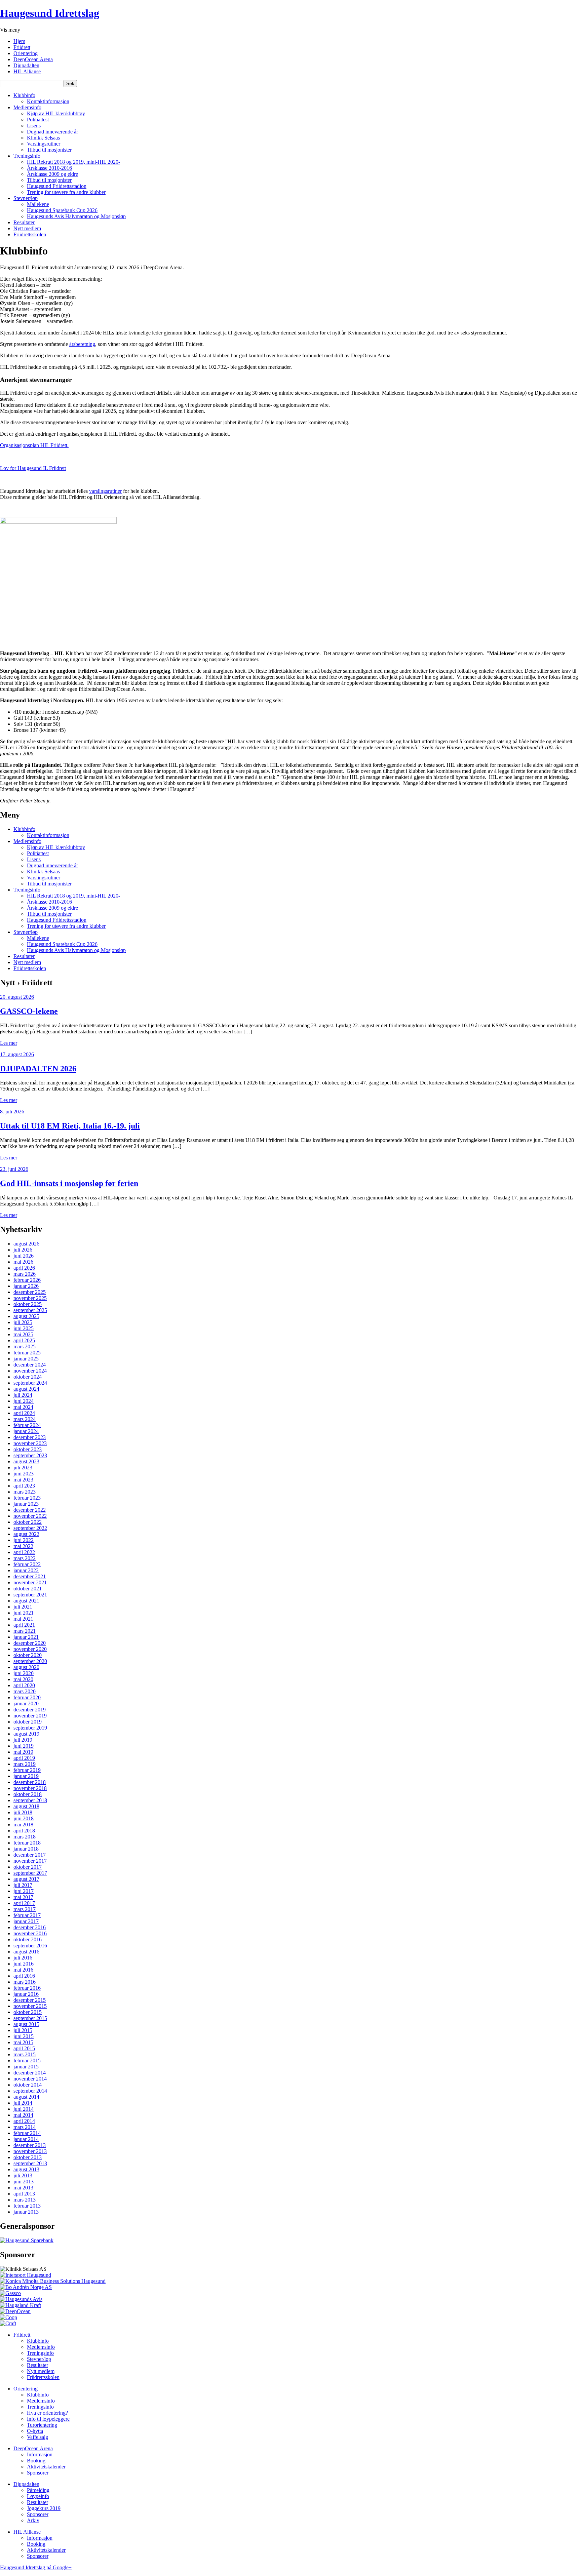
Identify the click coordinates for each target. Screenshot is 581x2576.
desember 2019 (30, 1710)
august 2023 (26, 1461)
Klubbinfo (24, 95)
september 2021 (30, 1595)
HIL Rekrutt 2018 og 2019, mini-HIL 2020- (73, 162)
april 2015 (24, 2048)
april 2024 (24, 1413)
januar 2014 (26, 2139)
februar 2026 (27, 1280)
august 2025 (26, 1316)
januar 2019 (26, 1776)
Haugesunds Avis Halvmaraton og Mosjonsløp (76, 216)
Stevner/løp (26, 198)
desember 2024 (30, 1365)
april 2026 (24, 1268)
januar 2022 (26, 1570)
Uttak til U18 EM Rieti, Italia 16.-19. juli (70, 1126)
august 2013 (26, 2169)
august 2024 (26, 1389)
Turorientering (42, 2425)
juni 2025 (24, 1328)
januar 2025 (26, 1359)
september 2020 (30, 1661)
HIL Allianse (27, 71)
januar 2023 (26, 1504)
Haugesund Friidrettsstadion (57, 186)
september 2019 (30, 1728)
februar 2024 (27, 1425)
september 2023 (30, 1455)
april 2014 (24, 2121)
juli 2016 (23, 1958)
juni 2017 (24, 1891)
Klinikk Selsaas (43, 138)
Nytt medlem (27, 228)
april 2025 (24, 1340)
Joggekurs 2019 (44, 2508)
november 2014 (30, 2079)
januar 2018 (26, 1849)
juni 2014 (24, 2109)
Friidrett (22, 47)
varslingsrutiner (105, 491)
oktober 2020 (28, 1655)
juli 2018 (23, 1812)
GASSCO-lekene (29, 1011)
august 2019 (26, 1734)
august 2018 (26, 1806)
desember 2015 (30, 2000)
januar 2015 (26, 2067)
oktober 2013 (28, 2157)
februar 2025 (27, 1353)
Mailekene (38, 204)
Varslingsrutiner (44, 144)
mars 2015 (25, 2054)
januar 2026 (26, 1286)
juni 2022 (24, 1540)
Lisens (34, 126)
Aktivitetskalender (46, 2467)
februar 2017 (27, 1915)
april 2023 (24, 1486)
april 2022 (24, 1552)
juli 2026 (23, 1250)
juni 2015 (24, 2036)
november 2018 (30, 1788)
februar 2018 (27, 1843)
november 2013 (30, 2151)
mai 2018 (23, 1825)
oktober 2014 (28, 2085)
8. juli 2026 (12, 1112)
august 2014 (26, 2097)
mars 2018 (25, 1837)
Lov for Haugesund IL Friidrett (33, 468)
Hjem (19, 41)
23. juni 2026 (14, 1169)
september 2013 (30, 2163)
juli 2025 (23, 1322)
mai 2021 (23, 1619)
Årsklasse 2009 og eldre (52, 174)
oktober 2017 (28, 1867)
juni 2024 (24, 1401)
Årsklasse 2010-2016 (49, 168)
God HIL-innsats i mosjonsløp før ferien (69, 1183)
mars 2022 (25, 1558)
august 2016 (26, 1952)
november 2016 (30, 1933)
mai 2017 (23, 1897)
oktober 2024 (28, 1377)
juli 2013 (23, 2175)
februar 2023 (27, 1498)
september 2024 (30, 1383)
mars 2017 (25, 1909)
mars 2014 (25, 2127)
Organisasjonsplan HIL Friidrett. (34, 445)
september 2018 (30, 1800)
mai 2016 (23, 1970)
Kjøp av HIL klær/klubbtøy (56, 113)
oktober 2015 (28, 2012)
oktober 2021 (28, 1589)
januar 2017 (26, 1921)
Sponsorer (38, 2473)
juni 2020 (24, 1673)
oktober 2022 (28, 1522)
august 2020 (26, 1667)
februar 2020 (27, 1697)
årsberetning (82, 344)
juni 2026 (24, 1256)
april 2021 (24, 1625)
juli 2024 (23, 1395)
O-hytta (35, 2431)
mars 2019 (25, 1764)
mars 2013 (25, 2200)
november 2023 (30, 1443)
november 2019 (30, 1716)
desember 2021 (30, 1576)
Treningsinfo (27, 156)
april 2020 (24, 1685)
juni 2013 (24, 2182)
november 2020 (30, 1649)
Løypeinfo (38, 2496)
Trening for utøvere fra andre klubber (66, 192)
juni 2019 (24, 1746)
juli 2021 (23, 1607)
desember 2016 (30, 1927)
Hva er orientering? (47, 2413)
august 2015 (26, 2024)
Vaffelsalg (37, 2437)
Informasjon (40, 2454)
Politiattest (38, 120)
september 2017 (30, 1873)
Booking (36, 2461)
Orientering (26, 53)
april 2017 (24, 1903)
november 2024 (30, 1371)
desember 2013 (30, 2145)
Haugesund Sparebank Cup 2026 (62, 210)
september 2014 (30, 2091)
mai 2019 (23, 1752)
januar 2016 (26, 1994)
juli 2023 (23, 1468)
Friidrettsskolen (30, 234)
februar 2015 (27, 2060)
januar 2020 (26, 1703)
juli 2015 (23, 2030)
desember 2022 (30, 1510)
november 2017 (30, 1861)
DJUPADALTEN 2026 (38, 1069)
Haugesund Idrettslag (50, 13)
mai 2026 (23, 1262)
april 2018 (24, 1831)
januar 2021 (26, 1637)
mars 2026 (25, 1274)
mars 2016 (25, 1982)
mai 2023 (23, 1480)
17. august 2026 (17, 1054)
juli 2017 (23, 1885)
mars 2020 (25, 1691)
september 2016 (30, 1946)
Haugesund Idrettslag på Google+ (36, 2567)
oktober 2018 (28, 1794)
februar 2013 (27, 2206)
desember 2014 (30, 2073)
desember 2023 (30, 1437)
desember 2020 (30, 1643)
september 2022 (30, 1528)
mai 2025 (23, 1334)
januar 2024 (26, 1431)
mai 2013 (23, 2188)
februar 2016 (27, 1988)
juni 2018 (24, 1818)
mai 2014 (23, 2115)
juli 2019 (23, 1740)
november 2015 (30, 2006)
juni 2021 (24, 1613)
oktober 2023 (28, 1449)
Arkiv (33, 2520)
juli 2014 (23, 2103)
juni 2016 (24, 1964)
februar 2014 (27, 2133)
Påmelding (38, 2490)
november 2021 (30, 1582)
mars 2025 (25, 1346)
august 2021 (26, 1601)
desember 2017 (30, 1855)
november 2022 (30, 1516)
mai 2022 (23, 1546)
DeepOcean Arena (33, 59)
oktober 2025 (28, 1304)
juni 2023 (24, 1474)
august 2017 (26, 1879)
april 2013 (24, 2194)
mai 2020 (23, 1679)
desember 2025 (30, 1292)
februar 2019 (27, 1770)
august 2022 (26, 1534)
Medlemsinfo (27, 107)
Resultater (24, 222)
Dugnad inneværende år (52, 132)
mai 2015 (23, 2042)
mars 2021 (25, 1631)
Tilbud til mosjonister (49, 150)
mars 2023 (25, 1492)
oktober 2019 (28, 1722)
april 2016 (24, 1976)
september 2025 (30, 1310)
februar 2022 (27, 1564)
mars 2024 (25, 1419)
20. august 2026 (17, 997)
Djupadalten (26, 65)
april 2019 (24, 1758)
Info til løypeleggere (48, 2419)
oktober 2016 (28, 1939)
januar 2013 (26, 2212)
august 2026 (26, 1244)
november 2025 (30, 1298)
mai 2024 (23, 1407)
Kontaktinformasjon (48, 101)
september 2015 (30, 2018)
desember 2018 (30, 1782)
